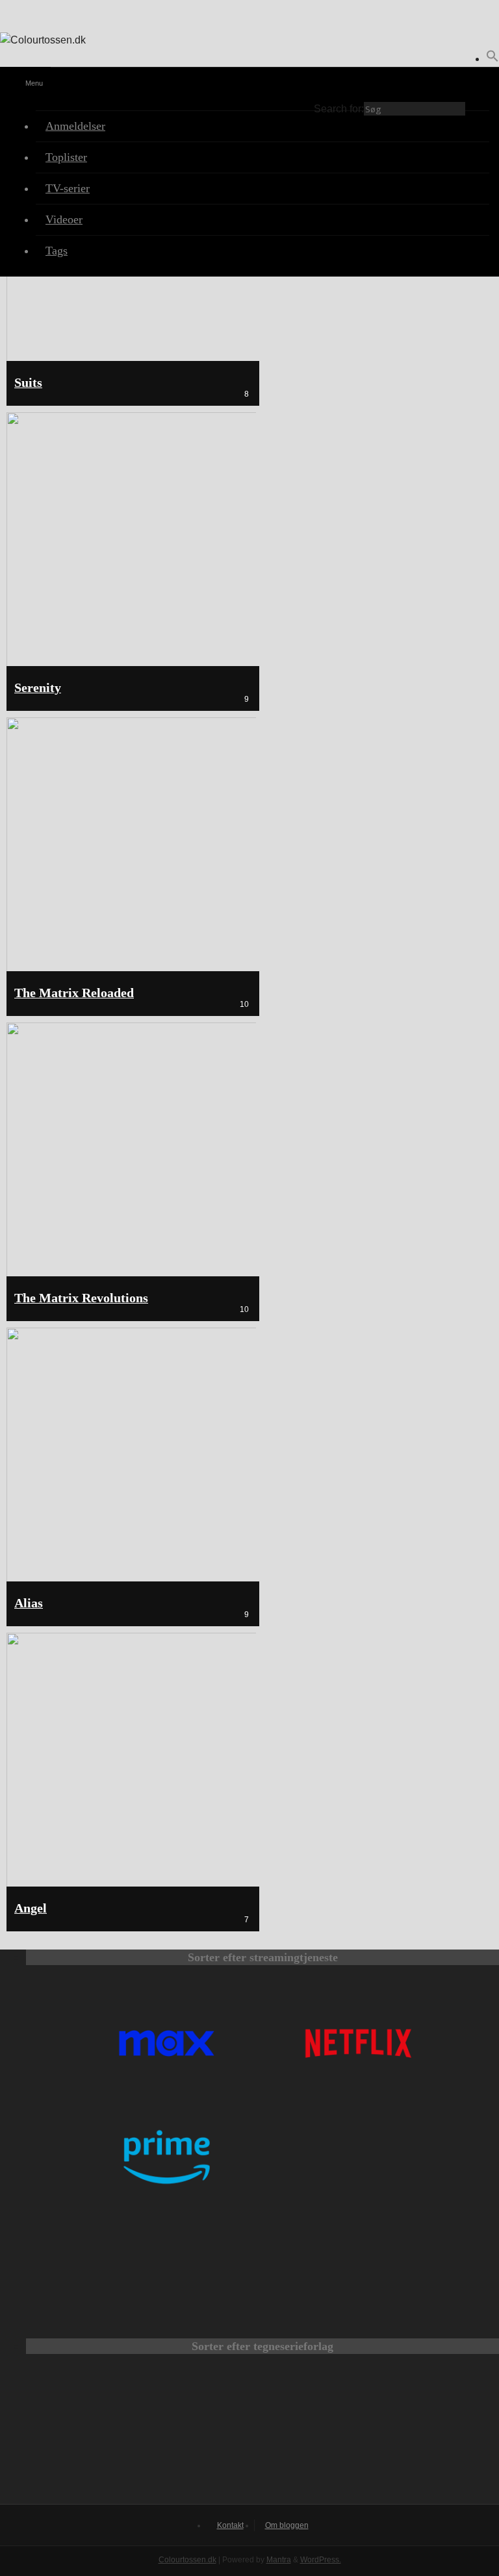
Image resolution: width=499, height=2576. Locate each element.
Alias (29, 1603)
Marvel (262, 2434)
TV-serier (68, 188)
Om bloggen (287, 2525)
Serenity (38, 688)
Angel (31, 1908)
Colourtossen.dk (187, 2560)
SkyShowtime (358, 2271)
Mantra (279, 2560)
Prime (167, 2157)
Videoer (64, 219)
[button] (493, 59)
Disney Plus (358, 2157)
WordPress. (321, 2560)
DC (134, 2434)
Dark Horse (390, 2434)
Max (167, 2043)
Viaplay (167, 2271)
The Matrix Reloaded (74, 993)
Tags (57, 251)
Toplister (66, 157)
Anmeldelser (75, 126)
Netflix (358, 2043)
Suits (28, 383)
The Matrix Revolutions (81, 1298)
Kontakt (230, 2525)
